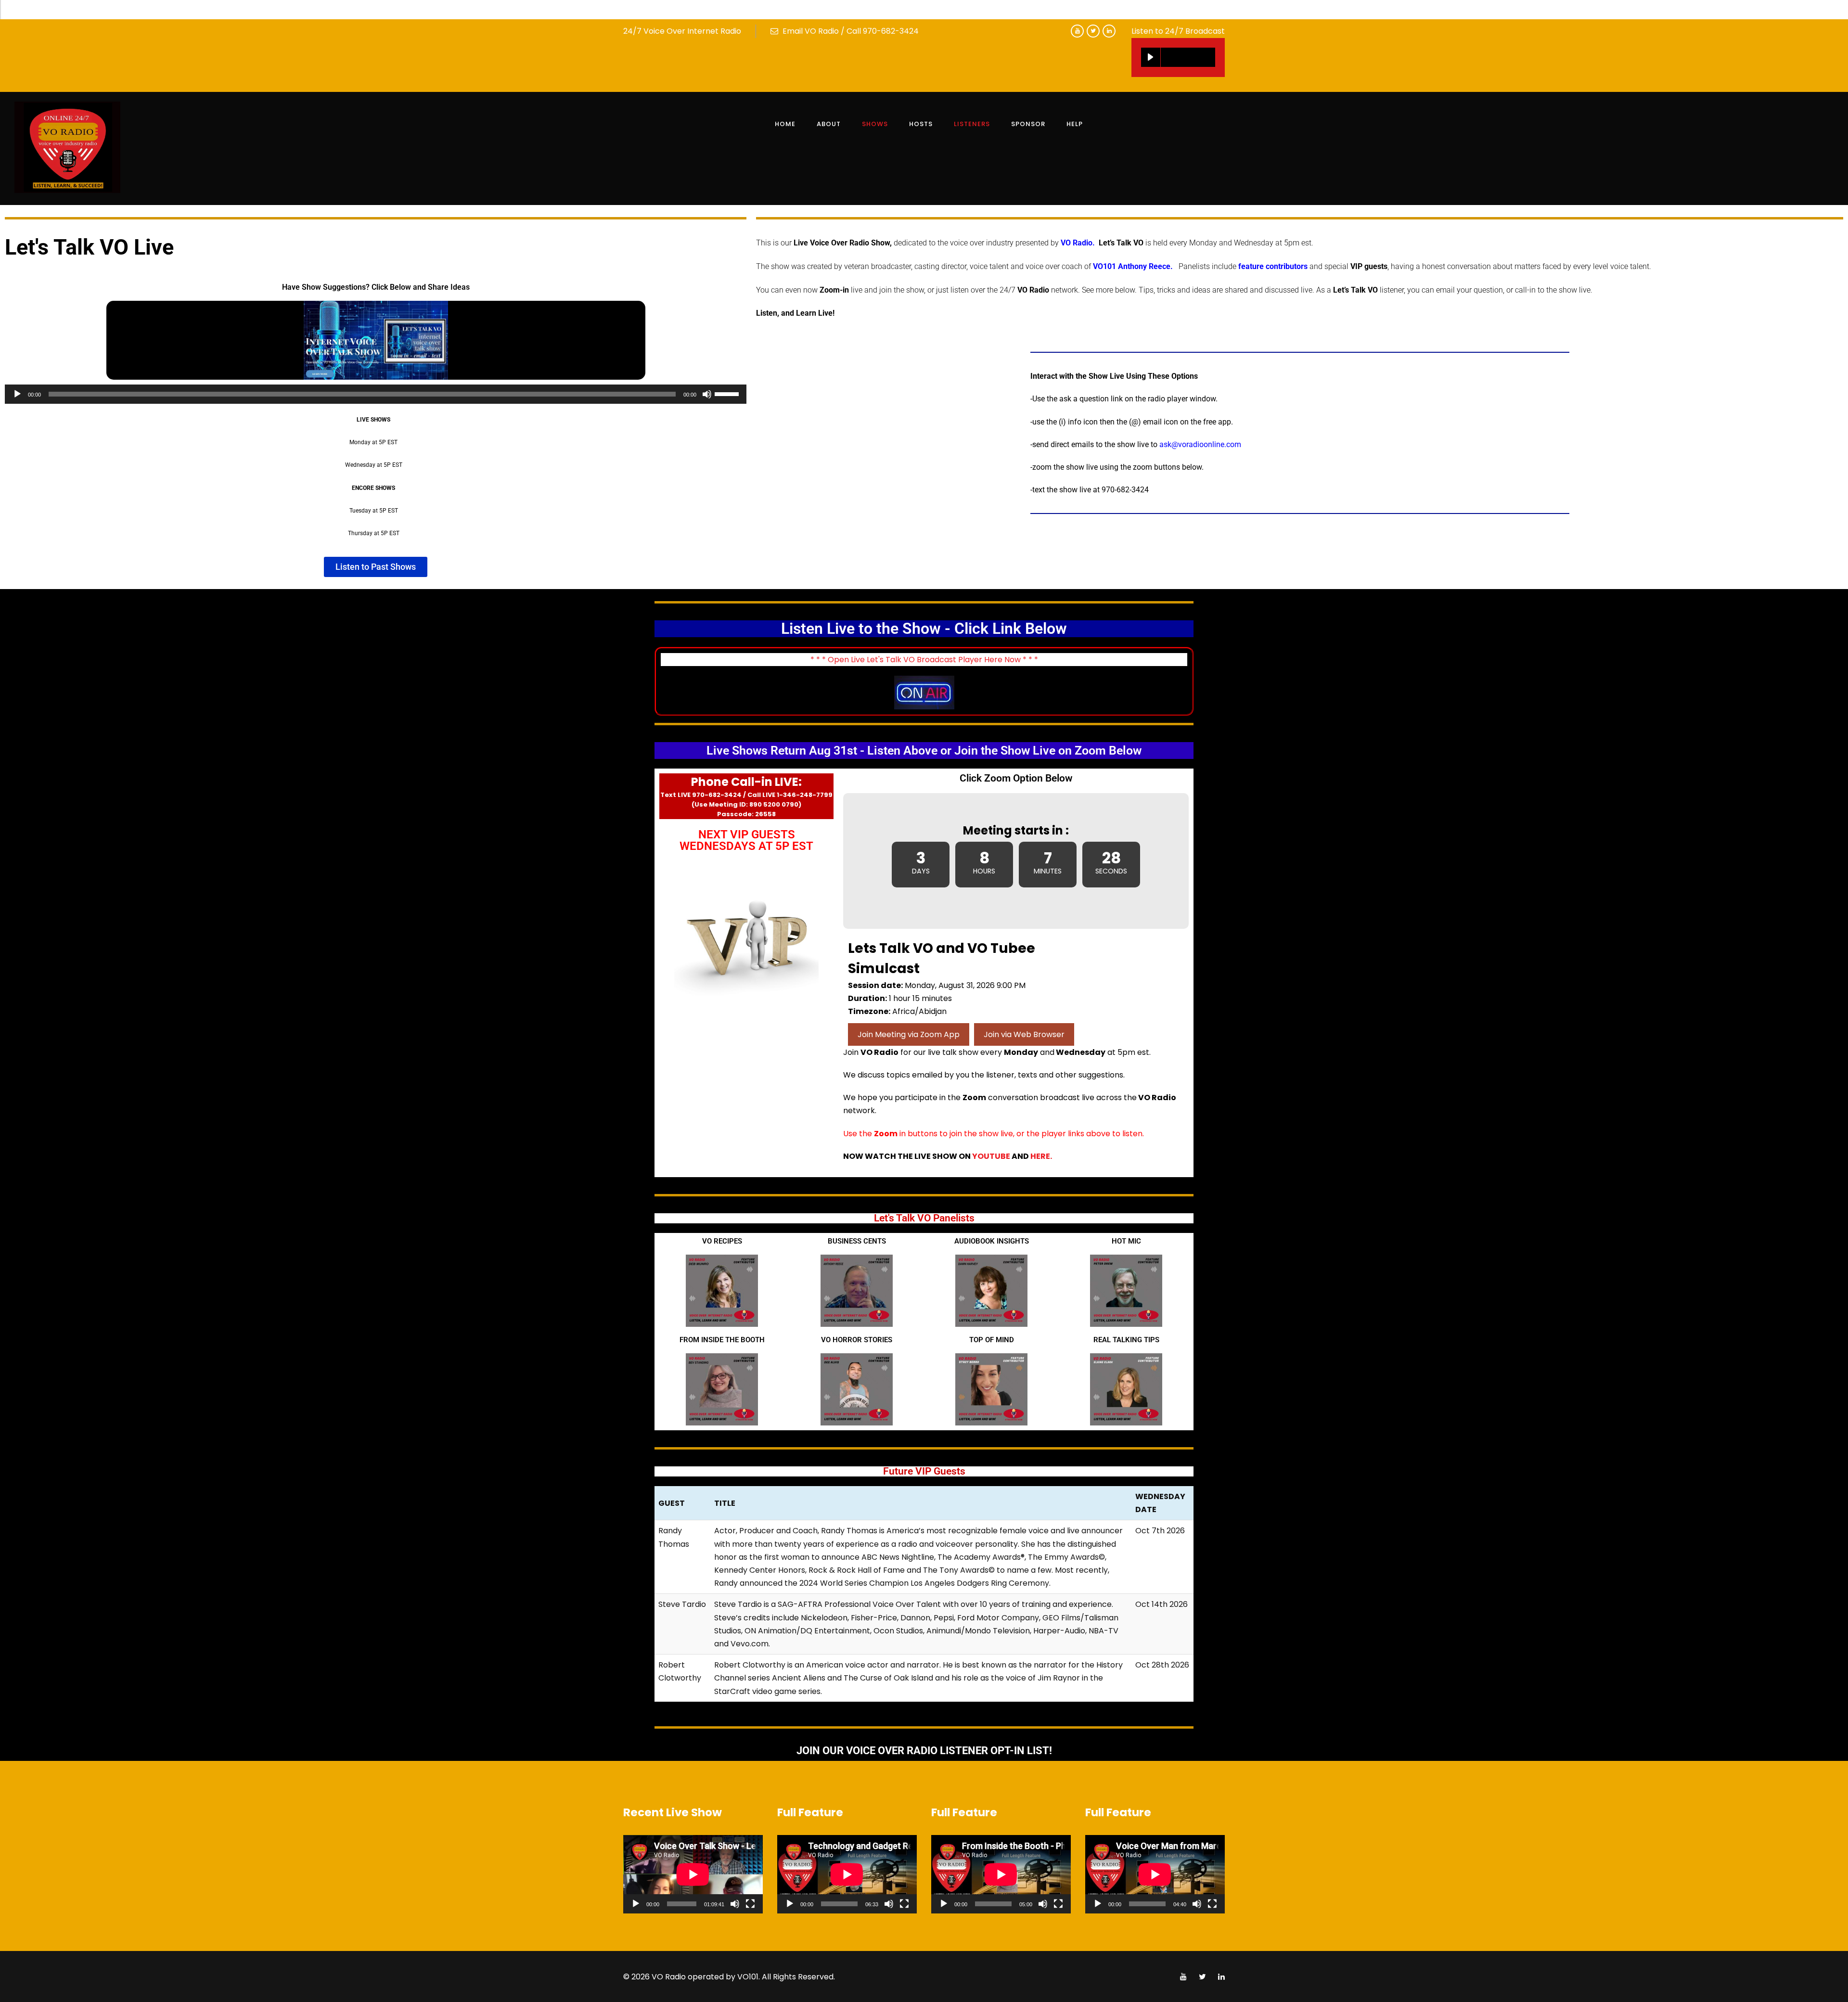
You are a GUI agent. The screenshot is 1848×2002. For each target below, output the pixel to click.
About (829, 124)
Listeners (972, 124)
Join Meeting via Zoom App (909, 1034)
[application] (376, 394)
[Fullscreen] (750, 1904)
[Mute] (707, 394)
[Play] (1151, 57)
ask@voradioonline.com (1200, 444)
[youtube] (1077, 31)
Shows (875, 124)
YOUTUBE (991, 1156)
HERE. (1040, 1156)
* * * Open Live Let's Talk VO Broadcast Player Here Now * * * (924, 660)
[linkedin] (1109, 31)
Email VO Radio (811, 31)
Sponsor (1028, 124)
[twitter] (1093, 31)
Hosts (921, 124)
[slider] (728, 393)
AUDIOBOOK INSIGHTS (992, 1241)
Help (1075, 124)
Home (785, 124)
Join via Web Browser (1024, 1034)
